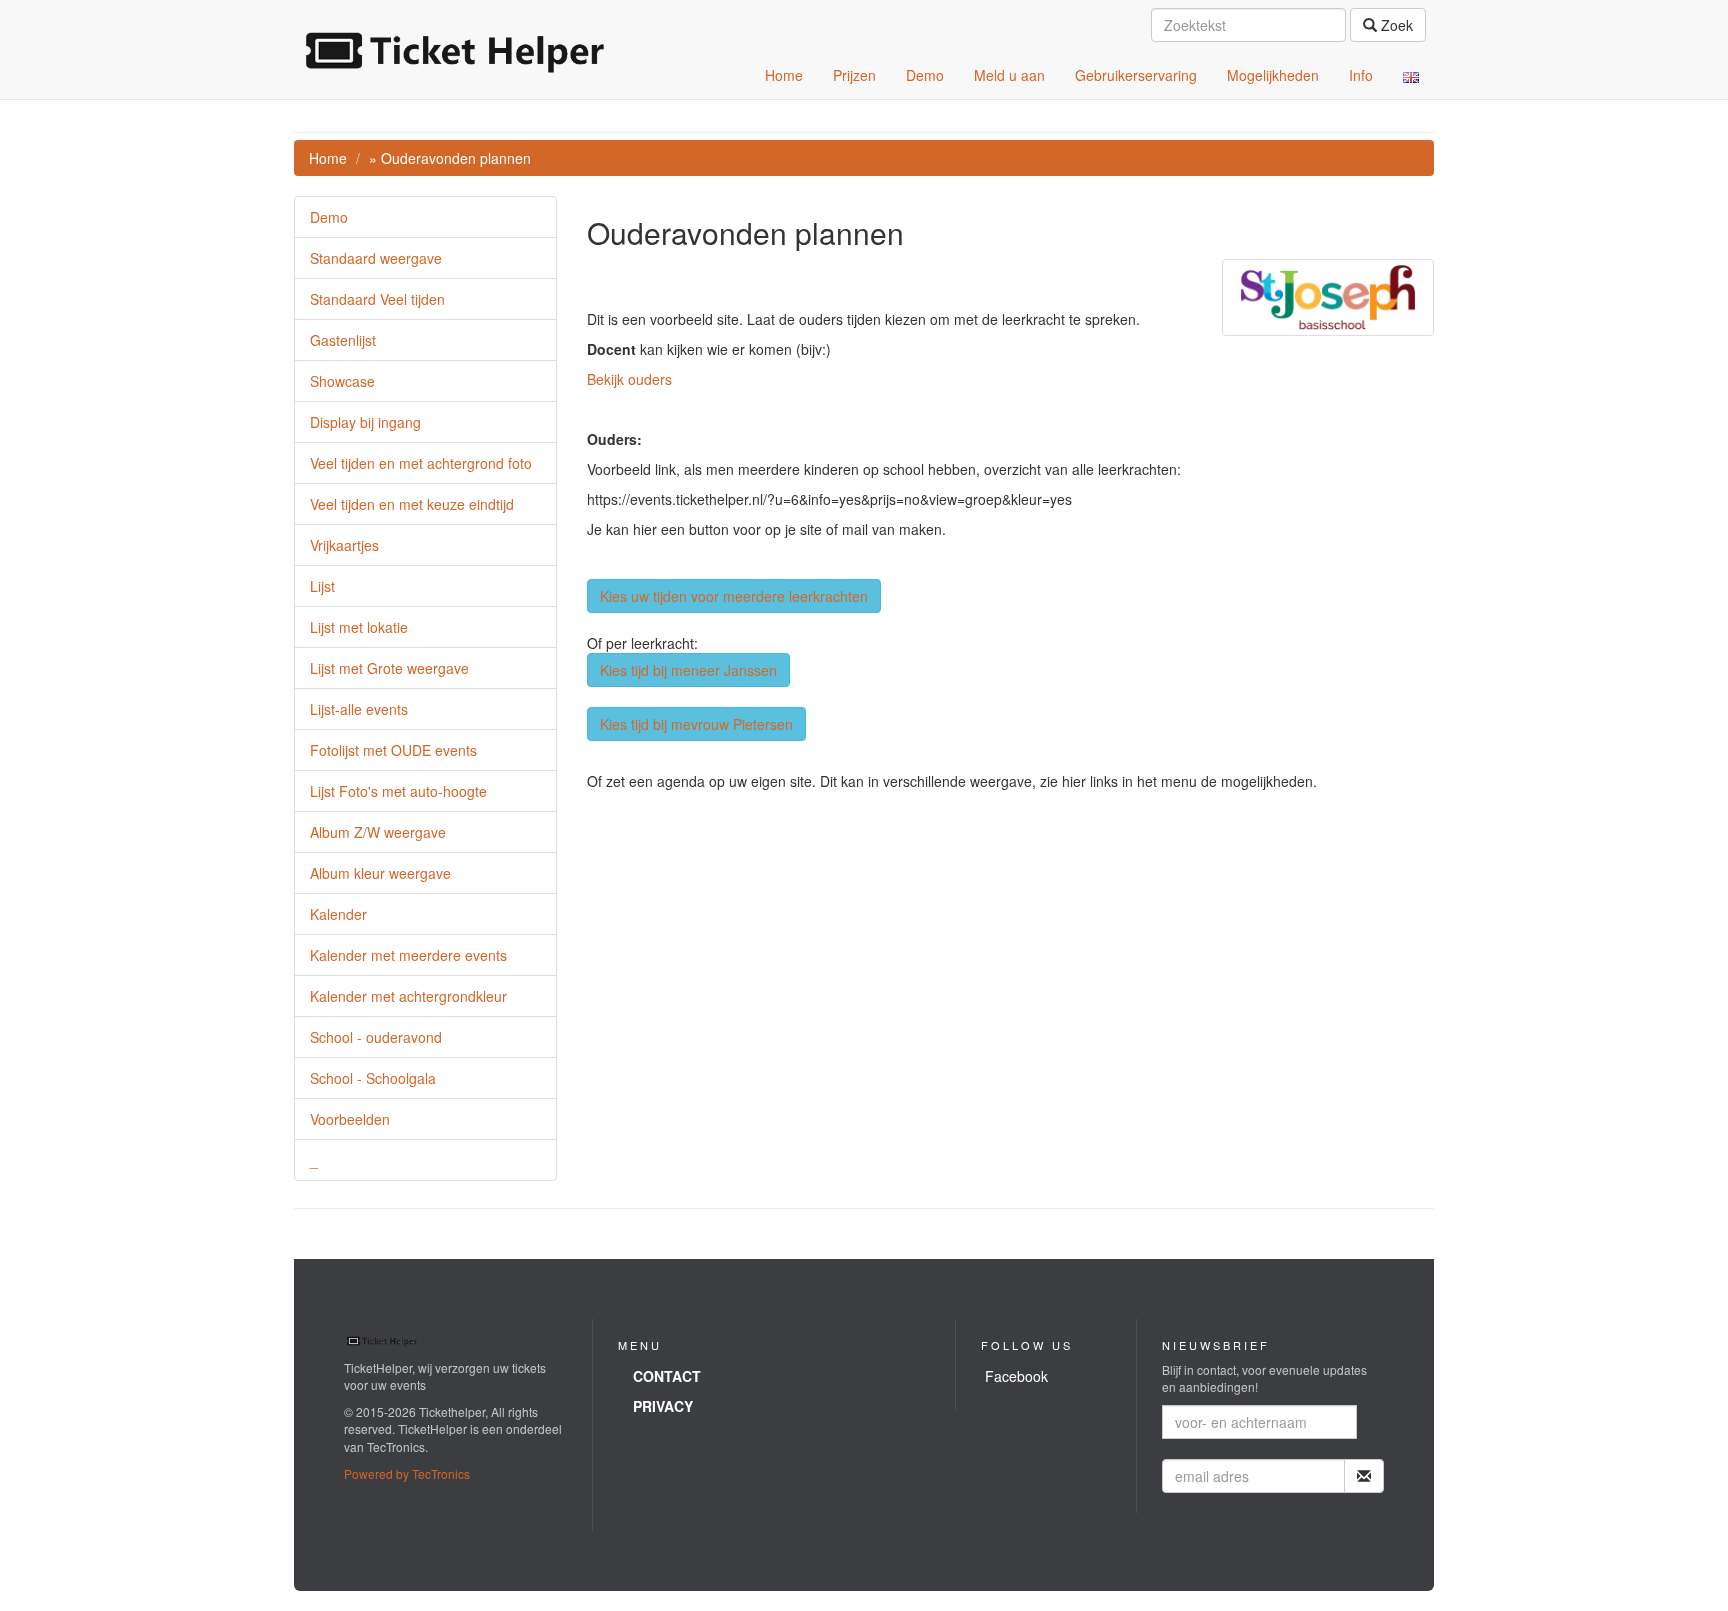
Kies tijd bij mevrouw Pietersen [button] (696, 724)
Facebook (1016, 1376)
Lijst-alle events (359, 709)
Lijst (322, 586)
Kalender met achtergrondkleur (408, 996)
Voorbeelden (350, 1119)
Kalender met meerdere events (408, 955)
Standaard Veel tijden (377, 299)
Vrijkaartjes (344, 545)
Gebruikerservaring (1136, 75)
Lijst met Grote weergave (389, 668)
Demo (925, 75)
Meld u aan (1009, 75)
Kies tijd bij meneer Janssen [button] (688, 670)
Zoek (1395, 25)
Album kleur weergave (380, 873)
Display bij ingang (365, 422)
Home (784, 75)
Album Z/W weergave (378, 832)
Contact (667, 1376)
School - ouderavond (376, 1037)
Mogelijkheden (1273, 75)
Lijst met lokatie (359, 627)
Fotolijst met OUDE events (393, 750)
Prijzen (854, 75)
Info (1361, 75)
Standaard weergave (376, 258)
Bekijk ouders (629, 379)
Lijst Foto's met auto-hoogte (398, 791)
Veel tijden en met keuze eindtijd (412, 504)
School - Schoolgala (373, 1078)
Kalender (338, 914)
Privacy (663, 1406)
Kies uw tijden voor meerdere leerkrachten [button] (734, 596)
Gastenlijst (343, 340)
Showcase (342, 381)
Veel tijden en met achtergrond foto (421, 463)
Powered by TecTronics (407, 1473)
